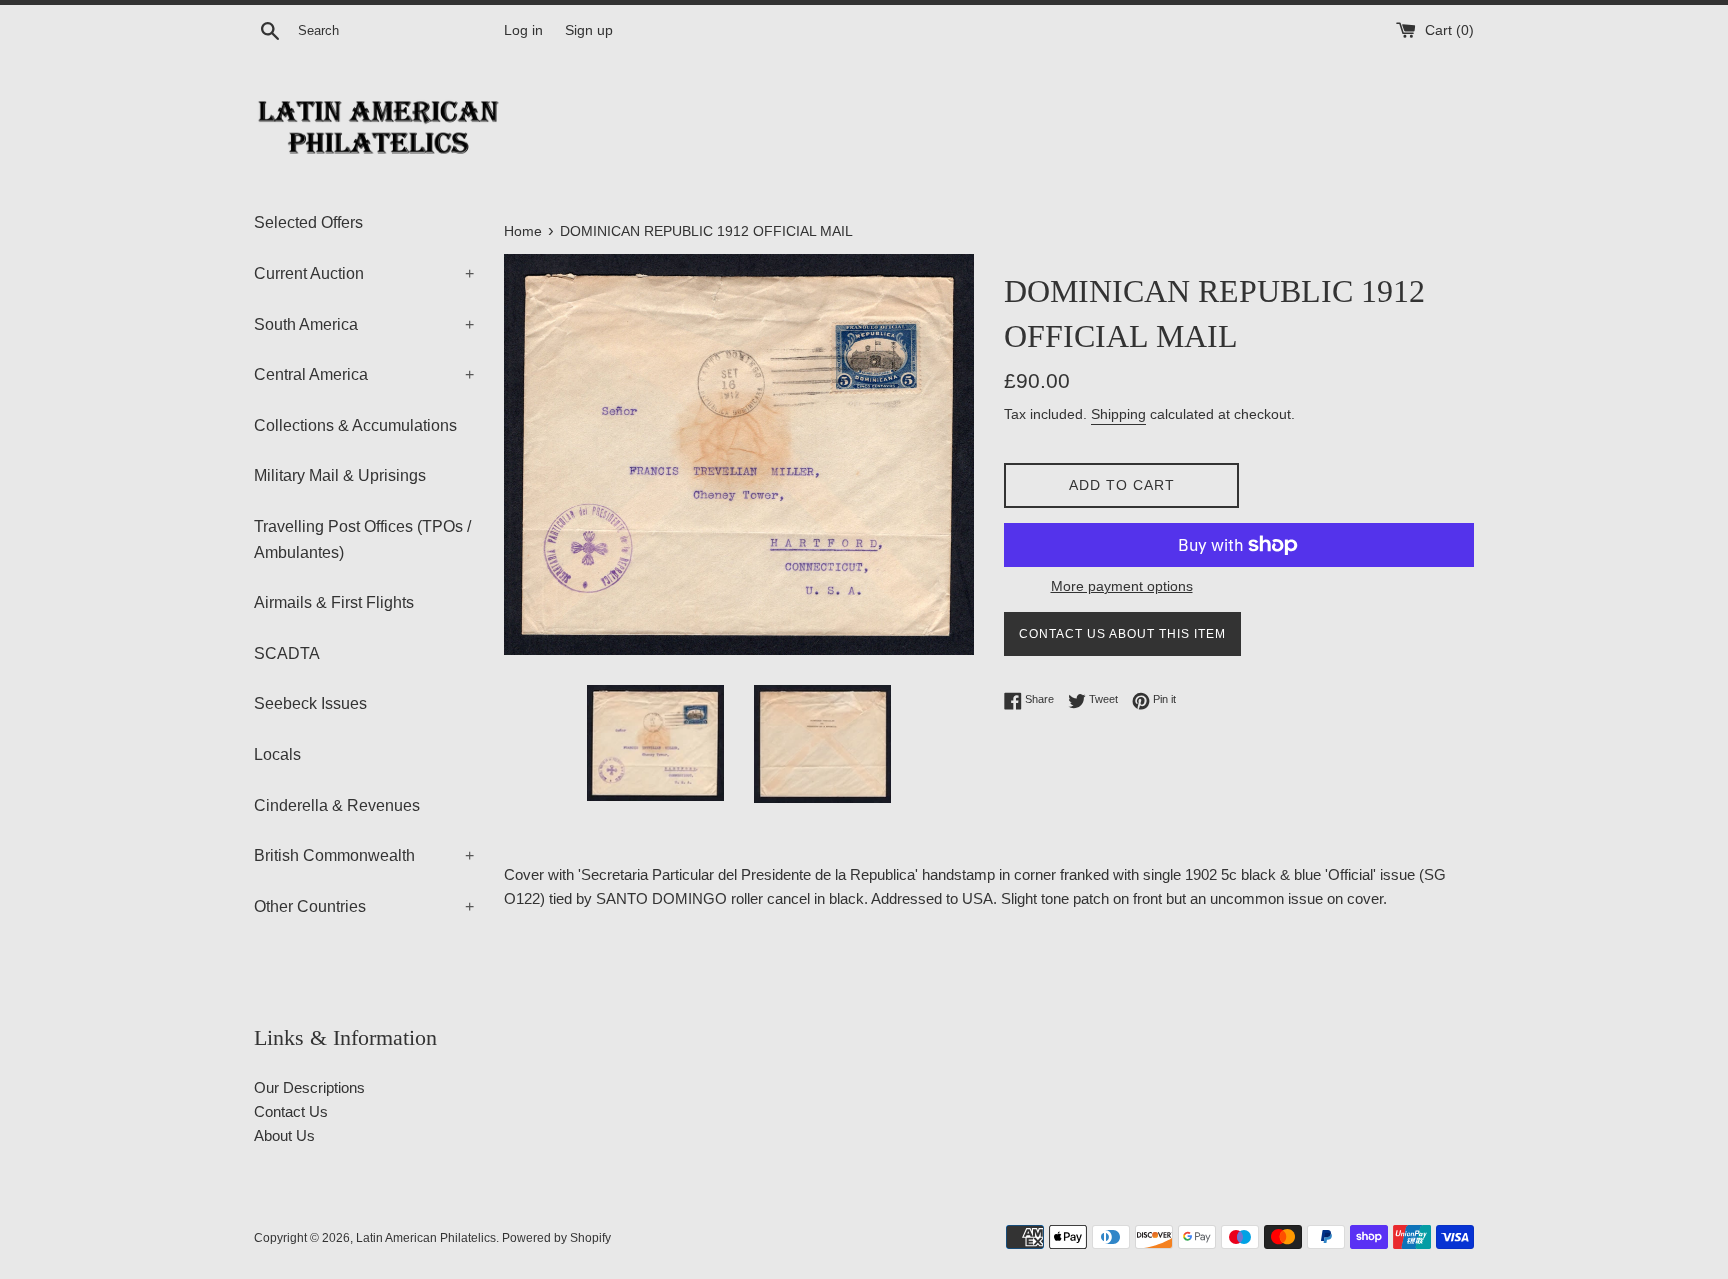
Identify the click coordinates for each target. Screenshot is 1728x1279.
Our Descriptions (309, 1087)
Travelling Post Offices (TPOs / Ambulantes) (362, 539)
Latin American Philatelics (426, 1238)
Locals (277, 754)
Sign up (589, 30)
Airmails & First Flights (334, 602)
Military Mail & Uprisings (340, 475)
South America (364, 324)
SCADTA (287, 653)
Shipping (1118, 414)
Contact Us (291, 1111)
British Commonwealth (364, 855)
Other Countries (364, 906)
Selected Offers (308, 222)
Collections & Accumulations (355, 425)
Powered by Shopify (556, 1238)
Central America (364, 374)
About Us (284, 1135)
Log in (523, 30)
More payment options (1122, 586)
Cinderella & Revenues (337, 805)
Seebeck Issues (310, 703)
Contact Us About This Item (1122, 634)
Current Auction (364, 273)
